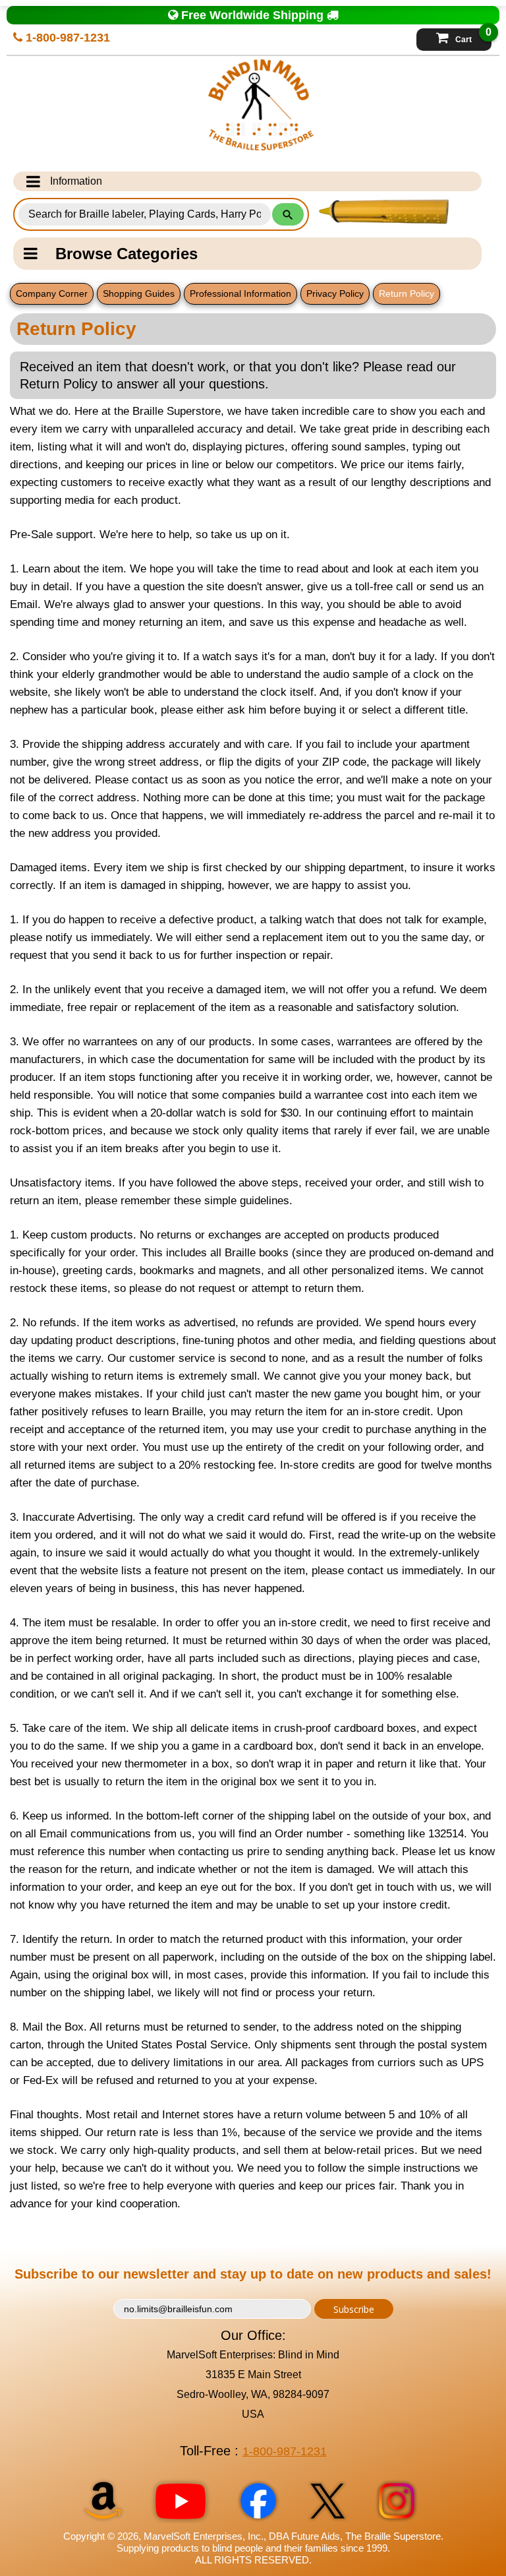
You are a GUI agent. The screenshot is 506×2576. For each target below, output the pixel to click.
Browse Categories (126, 254)
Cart (473, 36)
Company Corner (52, 293)
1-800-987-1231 (66, 38)
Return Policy (407, 293)
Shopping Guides (139, 293)
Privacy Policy (335, 293)
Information (76, 181)
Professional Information (240, 293)
